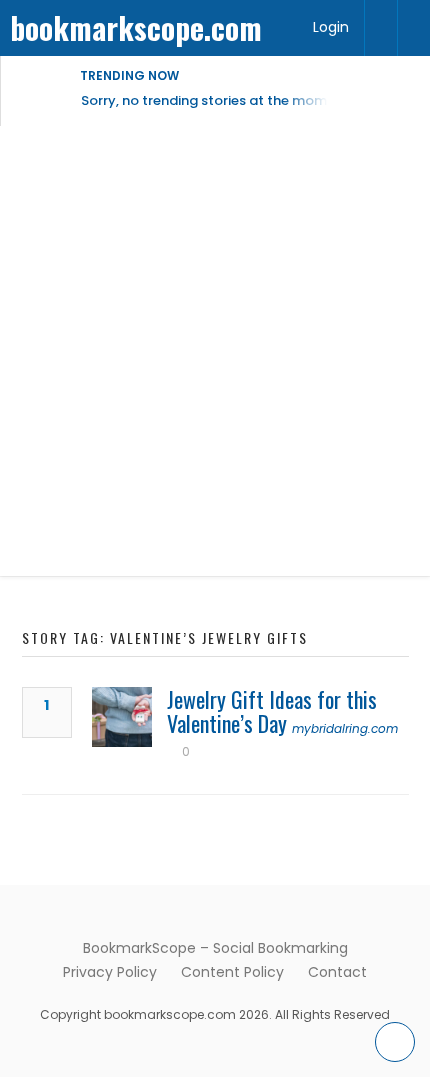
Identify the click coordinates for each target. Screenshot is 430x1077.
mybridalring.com (345, 728)
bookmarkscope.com (136, 27)
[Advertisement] (215, 351)
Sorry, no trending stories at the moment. (216, 100)
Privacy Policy (110, 972)
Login (331, 27)
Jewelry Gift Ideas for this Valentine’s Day (272, 711)
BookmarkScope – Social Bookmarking (215, 948)
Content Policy (232, 972)
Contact (337, 972)
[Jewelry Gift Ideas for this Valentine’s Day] (122, 717)
